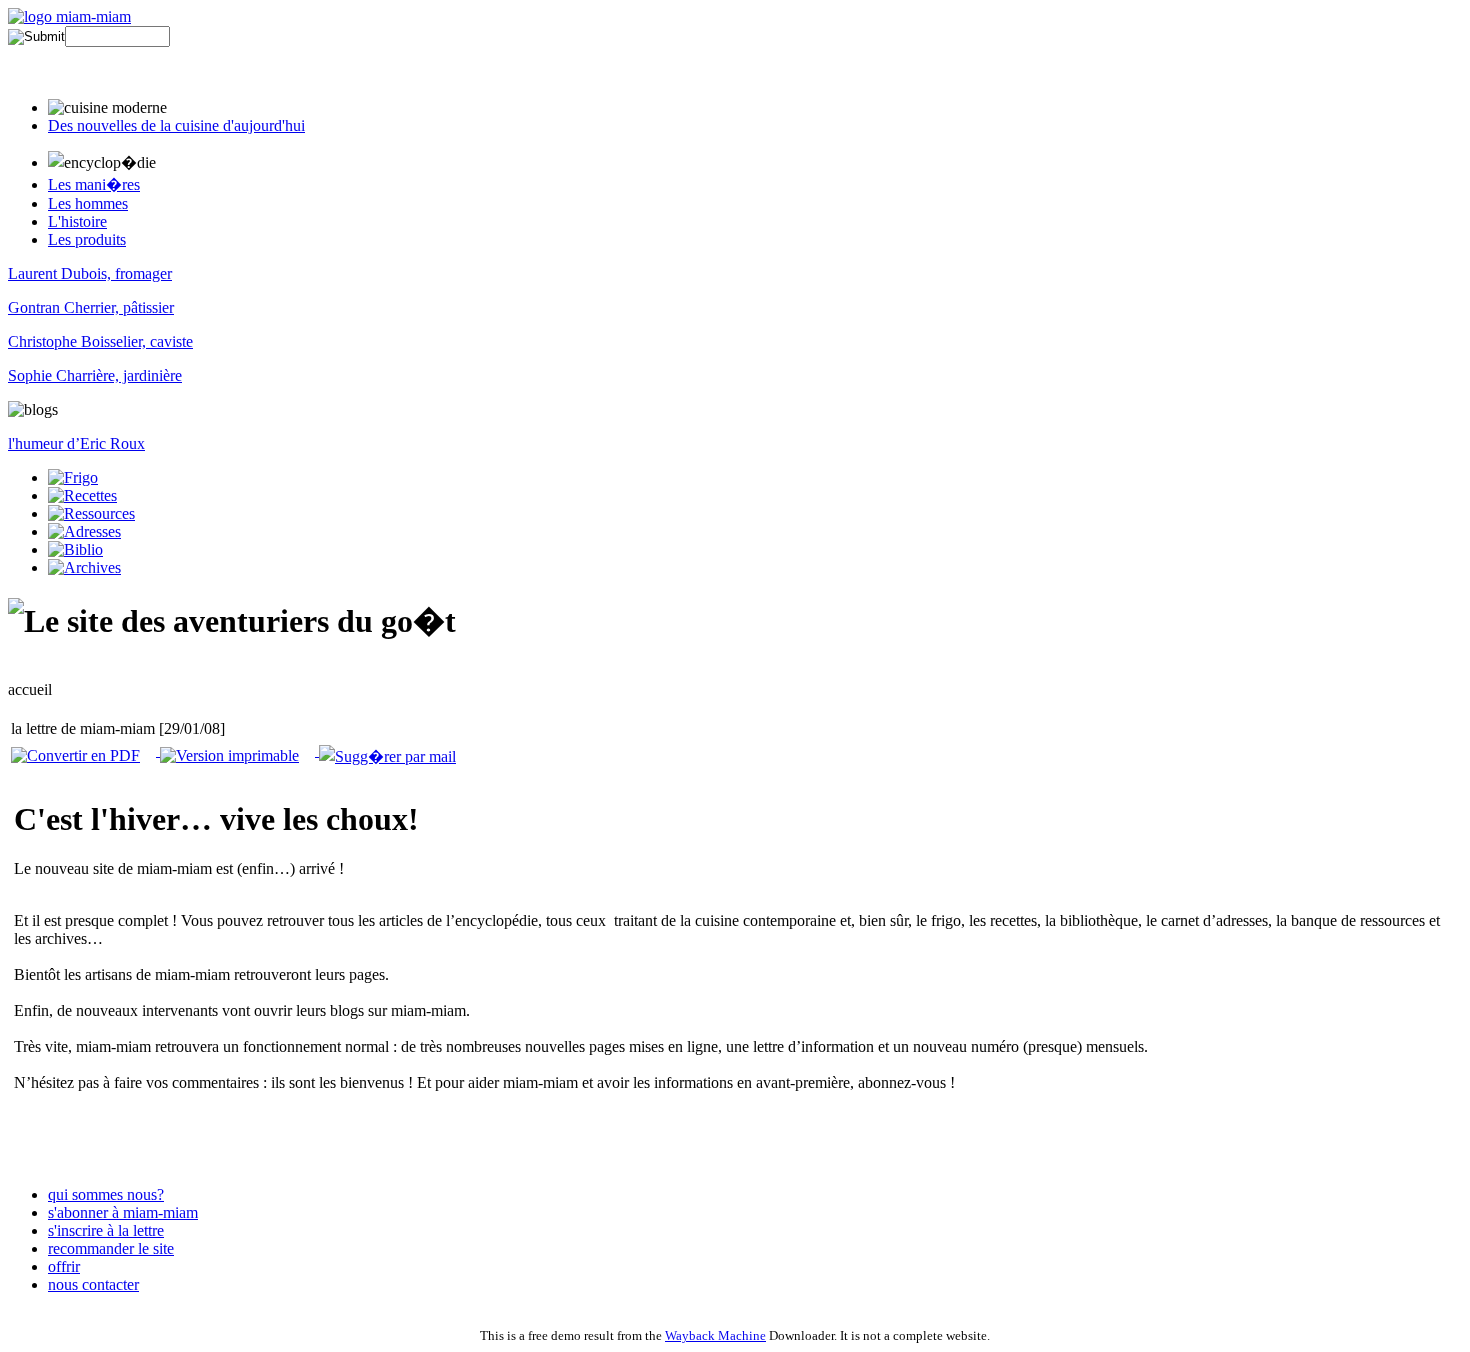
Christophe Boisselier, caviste (100, 341)
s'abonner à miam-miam (123, 1212)
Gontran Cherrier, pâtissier (91, 307)
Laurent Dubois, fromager (90, 273)
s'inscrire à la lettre (106, 1230)
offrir (64, 1266)
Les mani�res (94, 184)
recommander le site (111, 1248)
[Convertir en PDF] (75, 750)
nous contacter (93, 1284)
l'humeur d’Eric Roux (76, 443)
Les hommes (88, 203)
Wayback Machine (715, 1335)
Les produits (87, 239)
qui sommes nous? (106, 1194)
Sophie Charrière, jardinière (95, 375)
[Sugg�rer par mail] (385, 750)
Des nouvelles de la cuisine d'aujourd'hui (176, 125)
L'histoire (77, 221)
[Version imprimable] (227, 750)
